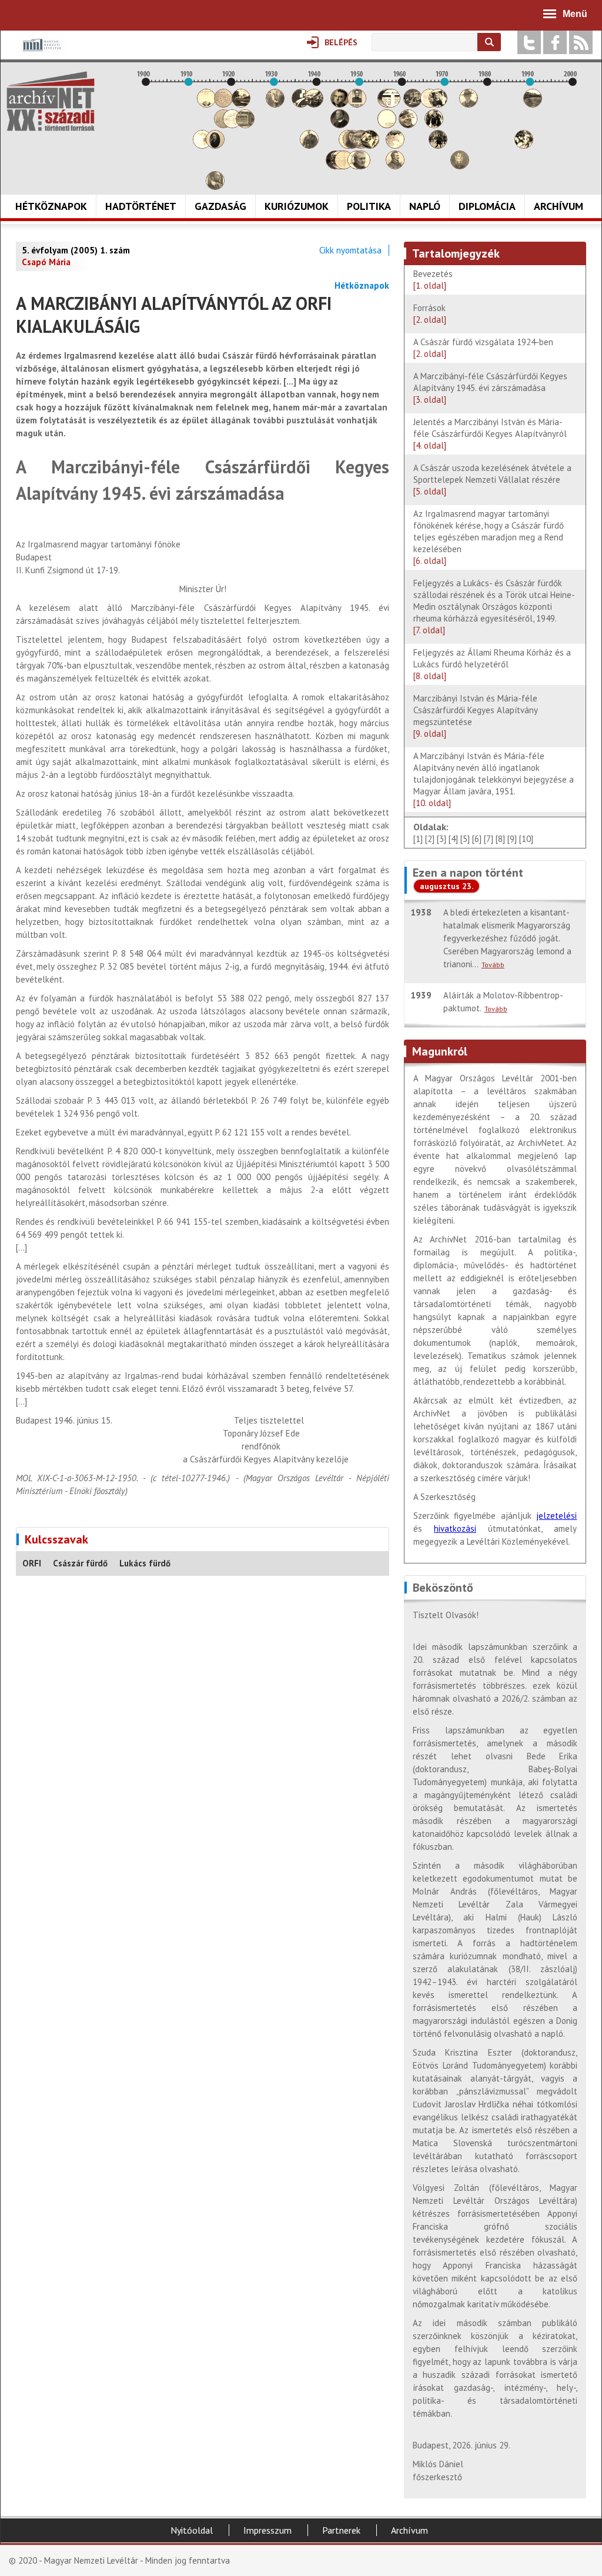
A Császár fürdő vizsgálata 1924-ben (486, 348)
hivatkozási (455, 1528)
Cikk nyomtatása (350, 250)
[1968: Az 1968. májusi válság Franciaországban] (438, 146)
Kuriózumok (297, 206)
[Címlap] (51, 101)
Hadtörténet (141, 206)
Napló (425, 206)
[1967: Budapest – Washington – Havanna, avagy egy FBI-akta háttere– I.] (434, 125)
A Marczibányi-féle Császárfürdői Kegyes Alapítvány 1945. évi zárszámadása (490, 388)
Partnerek (341, 2530)
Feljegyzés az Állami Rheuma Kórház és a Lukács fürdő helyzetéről (492, 664)
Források (430, 314)
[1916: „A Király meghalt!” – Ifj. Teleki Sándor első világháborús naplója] (215, 146)
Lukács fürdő (145, 1563)
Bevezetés (433, 280)
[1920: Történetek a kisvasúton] (232, 125)
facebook (555, 42)
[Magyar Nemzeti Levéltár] (41, 53)
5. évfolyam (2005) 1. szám (76, 250)
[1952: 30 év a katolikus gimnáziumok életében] (370, 146)
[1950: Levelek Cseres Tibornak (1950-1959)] (361, 166)
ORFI (32, 1563)
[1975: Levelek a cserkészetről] (469, 104)
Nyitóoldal (192, 2530)
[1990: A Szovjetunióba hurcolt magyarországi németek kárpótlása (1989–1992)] (533, 104)
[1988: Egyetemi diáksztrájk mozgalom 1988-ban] (524, 146)
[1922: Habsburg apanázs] (241, 104)
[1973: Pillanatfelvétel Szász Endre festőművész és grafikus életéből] (460, 166)
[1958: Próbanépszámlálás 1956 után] (395, 166)
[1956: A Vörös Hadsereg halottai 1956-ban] (387, 125)
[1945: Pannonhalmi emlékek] (340, 125)
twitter (529, 42)
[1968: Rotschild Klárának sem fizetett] (438, 104)
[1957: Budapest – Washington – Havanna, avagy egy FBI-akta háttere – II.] (391, 104)
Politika (369, 206)
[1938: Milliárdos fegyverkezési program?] (309, 146)
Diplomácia (487, 206)
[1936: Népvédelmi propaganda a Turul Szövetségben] (301, 104)
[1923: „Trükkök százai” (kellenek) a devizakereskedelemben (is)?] (245, 125)
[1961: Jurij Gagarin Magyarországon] (408, 125)
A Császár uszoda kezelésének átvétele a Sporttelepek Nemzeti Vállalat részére (492, 480)
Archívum (558, 206)
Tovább (493, 965)
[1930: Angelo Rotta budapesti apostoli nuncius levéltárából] (275, 104)
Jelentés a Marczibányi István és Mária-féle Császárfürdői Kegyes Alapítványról (490, 434)
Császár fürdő (80, 1563)
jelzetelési (556, 1516)
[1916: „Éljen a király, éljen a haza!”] (215, 187)
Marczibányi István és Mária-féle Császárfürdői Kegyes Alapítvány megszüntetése (475, 716)
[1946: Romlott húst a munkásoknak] (344, 166)
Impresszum (267, 2530)
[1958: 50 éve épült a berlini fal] (395, 146)
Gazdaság (220, 206)
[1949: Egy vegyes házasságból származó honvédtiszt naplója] (357, 104)
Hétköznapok (51, 206)
